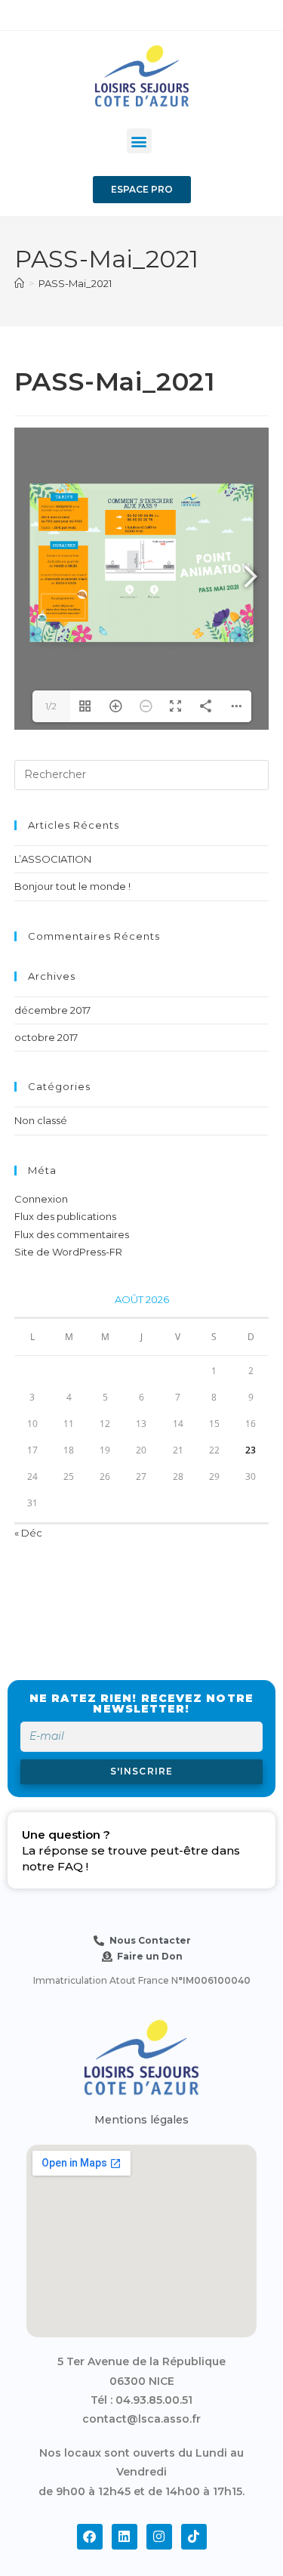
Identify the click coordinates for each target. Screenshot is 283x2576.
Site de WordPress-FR (68, 1252)
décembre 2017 (52, 1010)
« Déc (28, 1533)
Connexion (41, 1199)
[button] (139, 141)
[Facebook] (90, 2537)
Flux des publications (65, 1216)
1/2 (51, 706)
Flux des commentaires (72, 1234)
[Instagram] (159, 2537)
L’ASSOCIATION (53, 859)
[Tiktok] (194, 2537)
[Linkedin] (125, 2537)
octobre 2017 (46, 1037)
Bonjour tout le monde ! (72, 886)
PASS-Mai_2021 (75, 283)
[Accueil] (19, 283)
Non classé (41, 1120)
